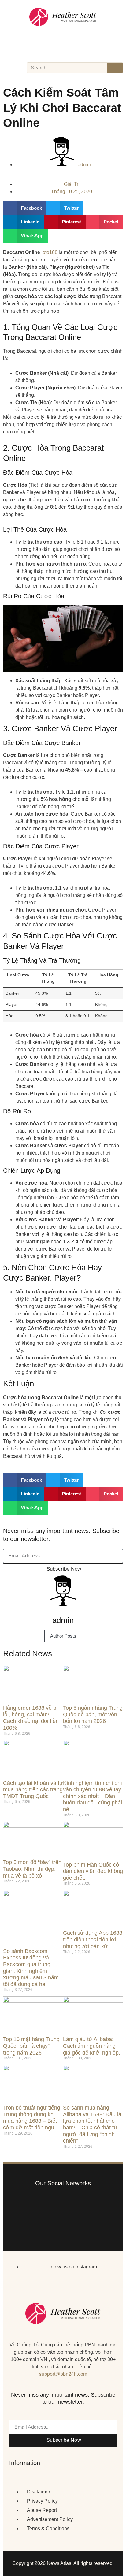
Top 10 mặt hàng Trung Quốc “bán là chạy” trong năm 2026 (31, 2046)
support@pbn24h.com (63, 2374)
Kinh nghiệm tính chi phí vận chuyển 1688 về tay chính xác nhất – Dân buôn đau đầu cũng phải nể (93, 1796)
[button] (25, 208)
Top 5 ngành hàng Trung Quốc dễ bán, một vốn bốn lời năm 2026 (93, 1714)
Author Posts (63, 1636)
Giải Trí (72, 184)
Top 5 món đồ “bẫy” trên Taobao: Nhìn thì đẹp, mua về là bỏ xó (32, 1869)
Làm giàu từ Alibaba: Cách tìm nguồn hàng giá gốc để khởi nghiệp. (92, 2046)
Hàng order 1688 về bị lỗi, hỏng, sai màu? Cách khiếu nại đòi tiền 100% (31, 1718)
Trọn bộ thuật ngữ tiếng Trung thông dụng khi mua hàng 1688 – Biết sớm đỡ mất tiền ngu (32, 2118)
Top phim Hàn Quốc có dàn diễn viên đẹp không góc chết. (93, 1871)
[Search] (115, 68)
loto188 (49, 252)
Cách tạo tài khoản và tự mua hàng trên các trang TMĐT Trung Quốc (33, 1790)
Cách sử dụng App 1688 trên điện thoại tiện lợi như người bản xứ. (93, 1939)
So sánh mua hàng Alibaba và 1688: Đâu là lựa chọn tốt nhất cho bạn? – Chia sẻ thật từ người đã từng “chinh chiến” (92, 2124)
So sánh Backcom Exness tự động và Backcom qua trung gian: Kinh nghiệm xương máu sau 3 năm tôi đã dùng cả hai (31, 1968)
